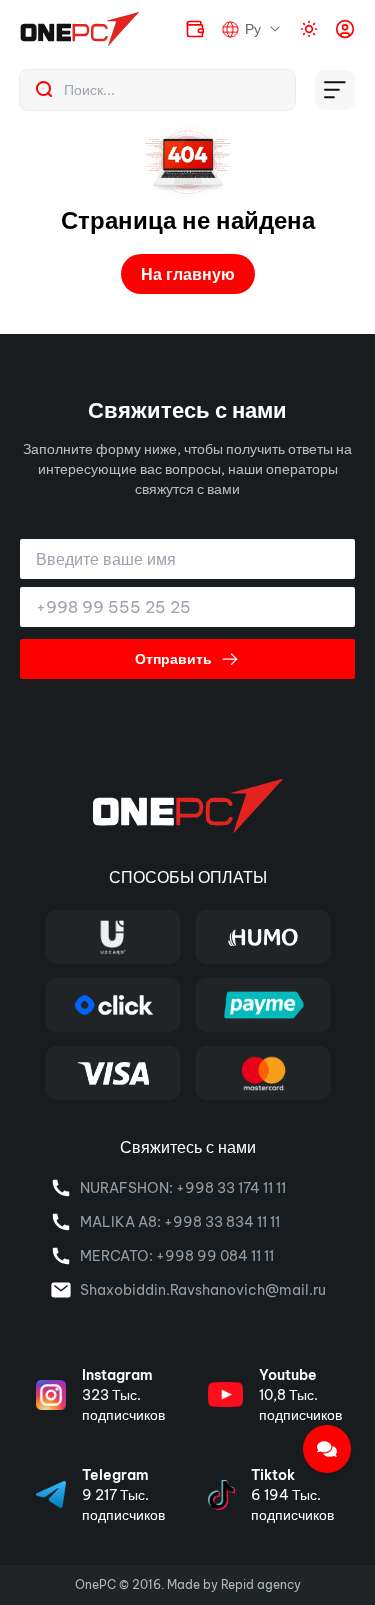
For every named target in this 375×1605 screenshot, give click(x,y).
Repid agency (261, 1584)
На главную (188, 274)
